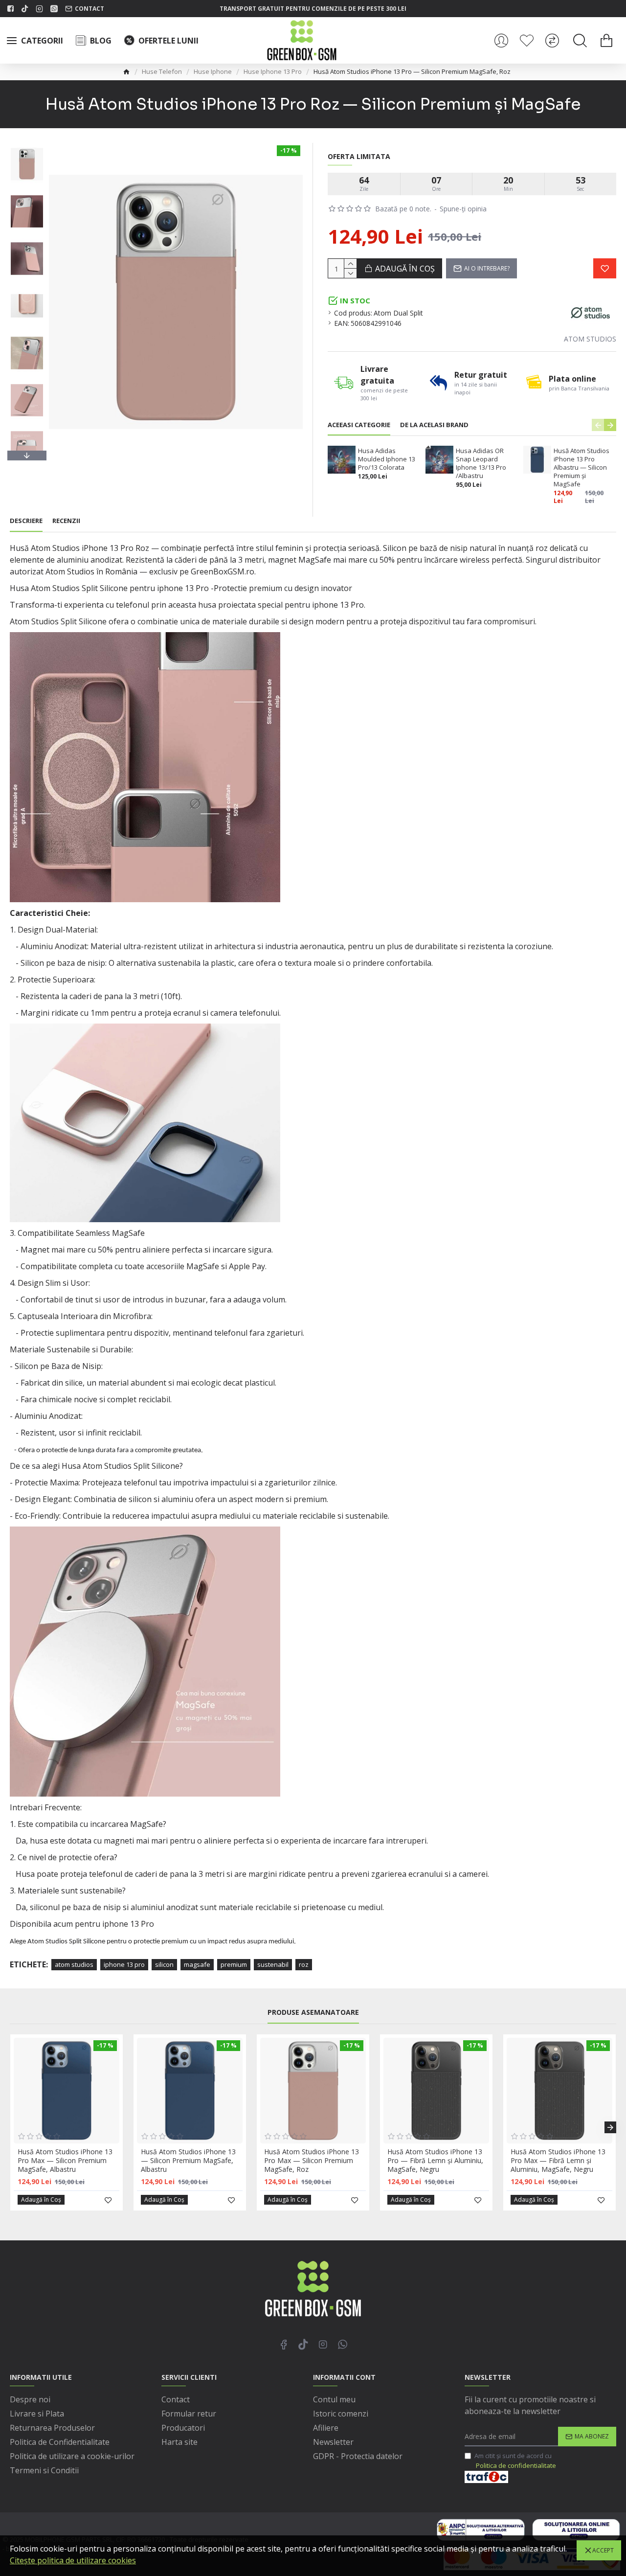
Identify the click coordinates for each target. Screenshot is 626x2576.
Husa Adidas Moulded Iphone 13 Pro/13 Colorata (387, 459)
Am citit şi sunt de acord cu (515, 2461)
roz (304, 1964)
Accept (603, 2550)
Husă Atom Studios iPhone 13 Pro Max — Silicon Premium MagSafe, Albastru (65, 2161)
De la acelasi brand (434, 425)
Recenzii (66, 521)
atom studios (74, 1964)
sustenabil (273, 1964)
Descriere (26, 521)
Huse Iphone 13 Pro (273, 71)
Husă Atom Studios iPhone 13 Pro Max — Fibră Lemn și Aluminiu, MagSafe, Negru (558, 2161)
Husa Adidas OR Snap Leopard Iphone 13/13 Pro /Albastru (481, 463)
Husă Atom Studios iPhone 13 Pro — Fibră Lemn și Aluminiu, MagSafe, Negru (435, 2161)
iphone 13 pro (124, 1964)
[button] (27, 145)
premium (234, 1964)
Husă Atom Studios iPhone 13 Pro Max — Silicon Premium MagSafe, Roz (312, 2161)
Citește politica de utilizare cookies (73, 2560)
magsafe (197, 1964)
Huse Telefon (162, 71)
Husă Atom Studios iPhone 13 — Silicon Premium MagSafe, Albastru (188, 2161)
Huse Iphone (213, 71)
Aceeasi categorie (359, 425)
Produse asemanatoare (313, 2012)
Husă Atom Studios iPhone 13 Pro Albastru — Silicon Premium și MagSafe (581, 467)
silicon (164, 1964)
